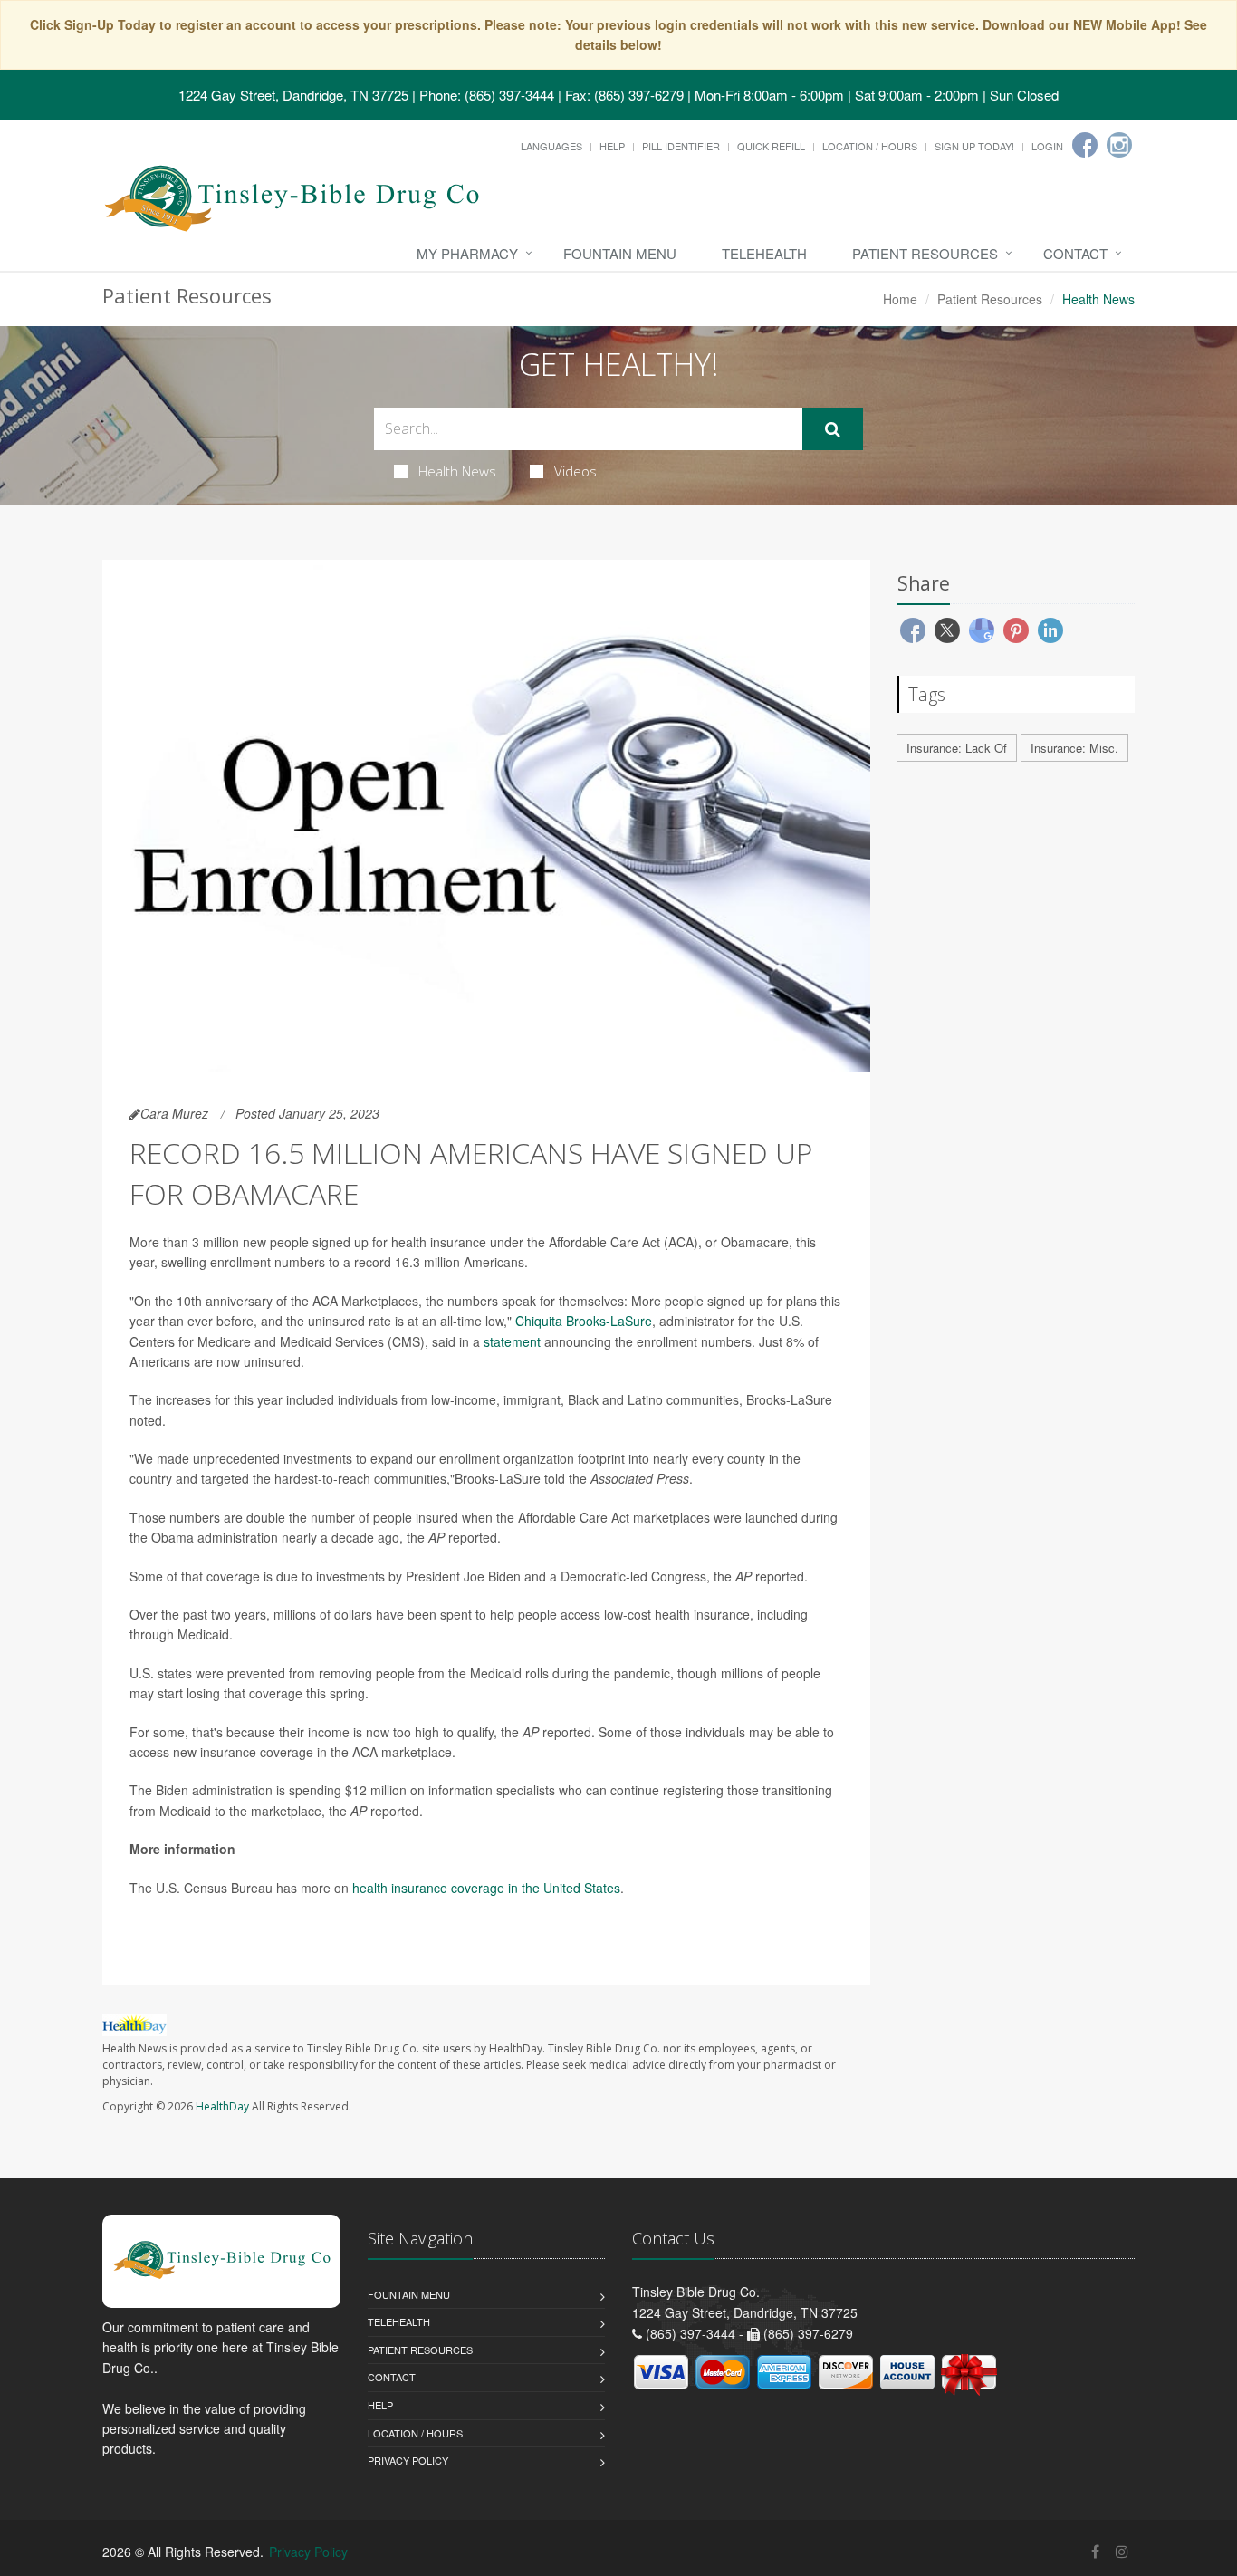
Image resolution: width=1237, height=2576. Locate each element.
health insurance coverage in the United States (486, 1888)
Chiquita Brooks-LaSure (584, 1321)
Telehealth (764, 253)
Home (900, 299)
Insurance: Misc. (1074, 748)
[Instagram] (1119, 145)
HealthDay (222, 2106)
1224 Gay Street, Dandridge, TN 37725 (293, 95)
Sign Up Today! (974, 146)
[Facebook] (1085, 145)
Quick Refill (771, 146)
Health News (457, 471)
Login (1047, 146)
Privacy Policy (408, 2460)
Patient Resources (925, 253)
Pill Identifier (681, 146)
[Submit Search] (833, 429)
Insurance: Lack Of (957, 748)
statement (512, 1341)
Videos (575, 471)
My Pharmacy (467, 253)
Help (612, 146)
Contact (1075, 253)
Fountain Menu (620, 253)
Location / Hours (870, 146)
